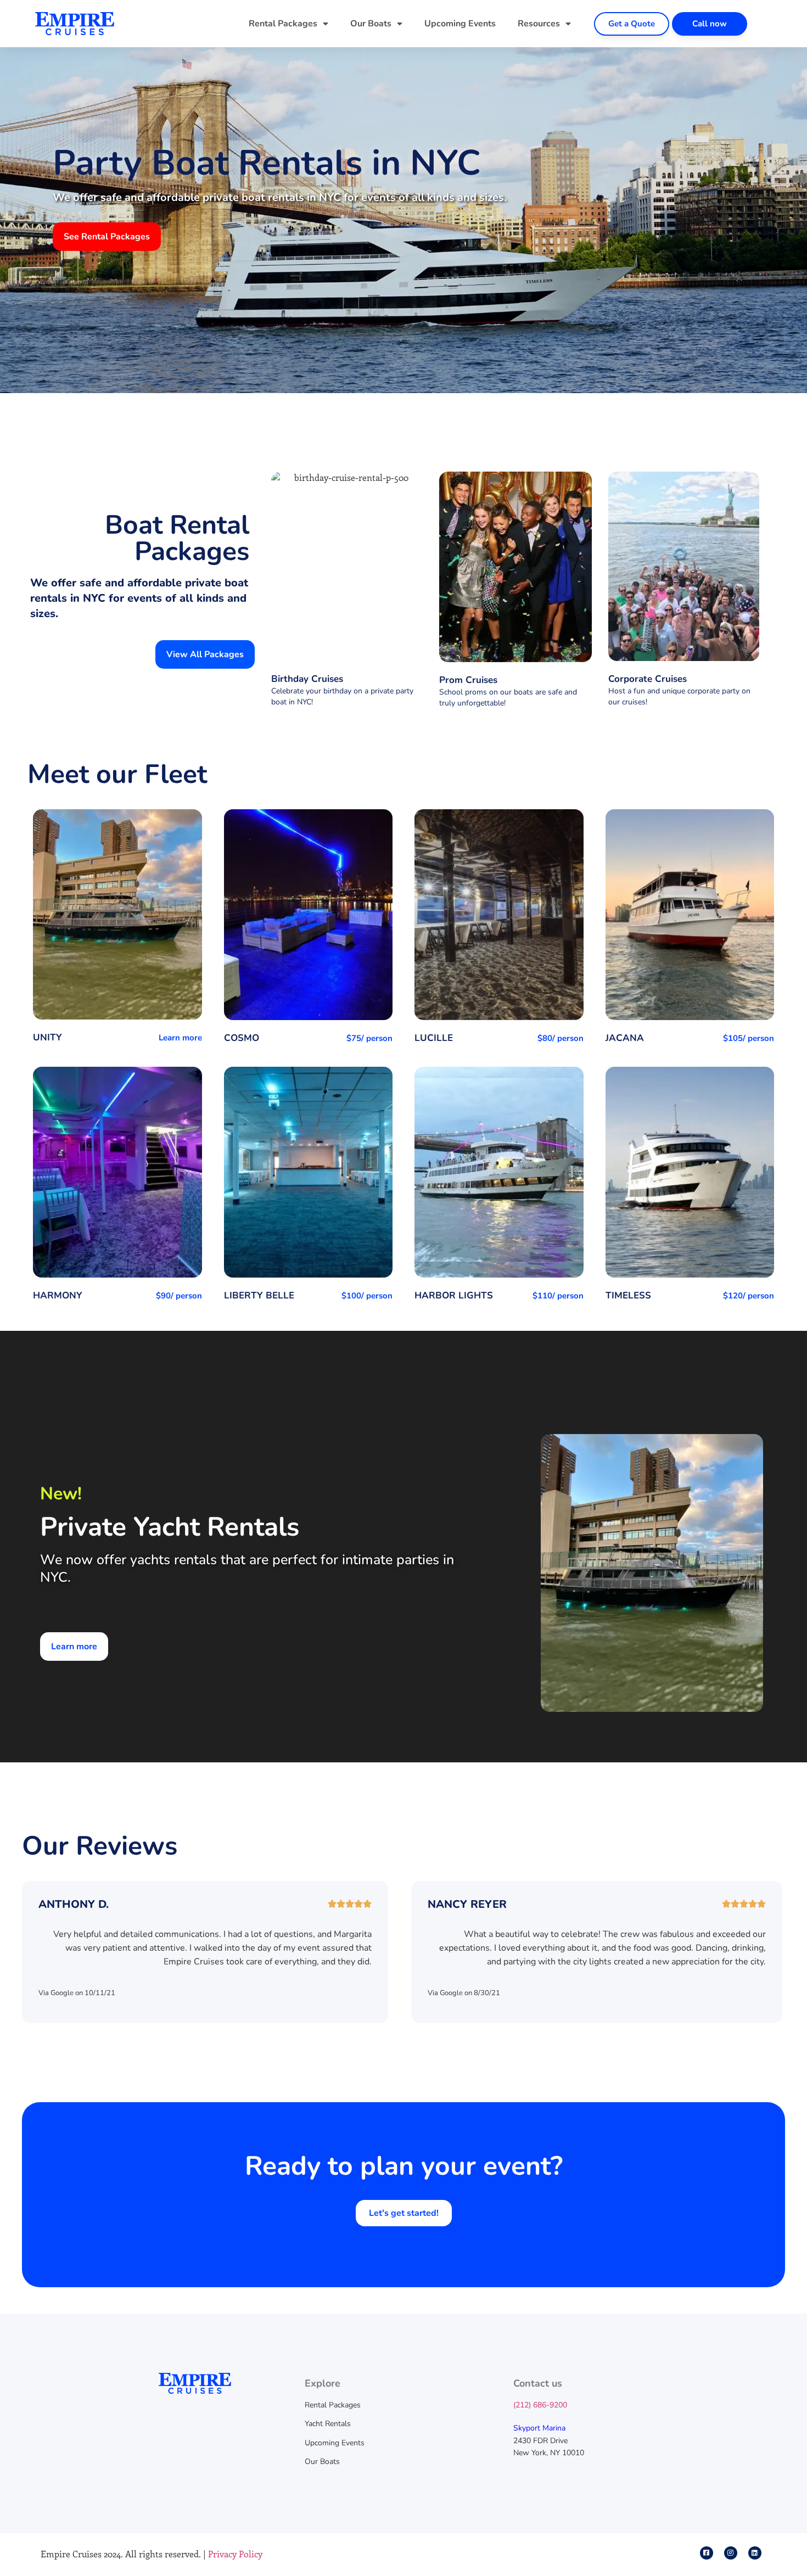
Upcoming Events (460, 24)
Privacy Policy (235, 2554)
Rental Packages (283, 24)
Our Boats (371, 24)
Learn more (180, 1038)
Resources (539, 24)
